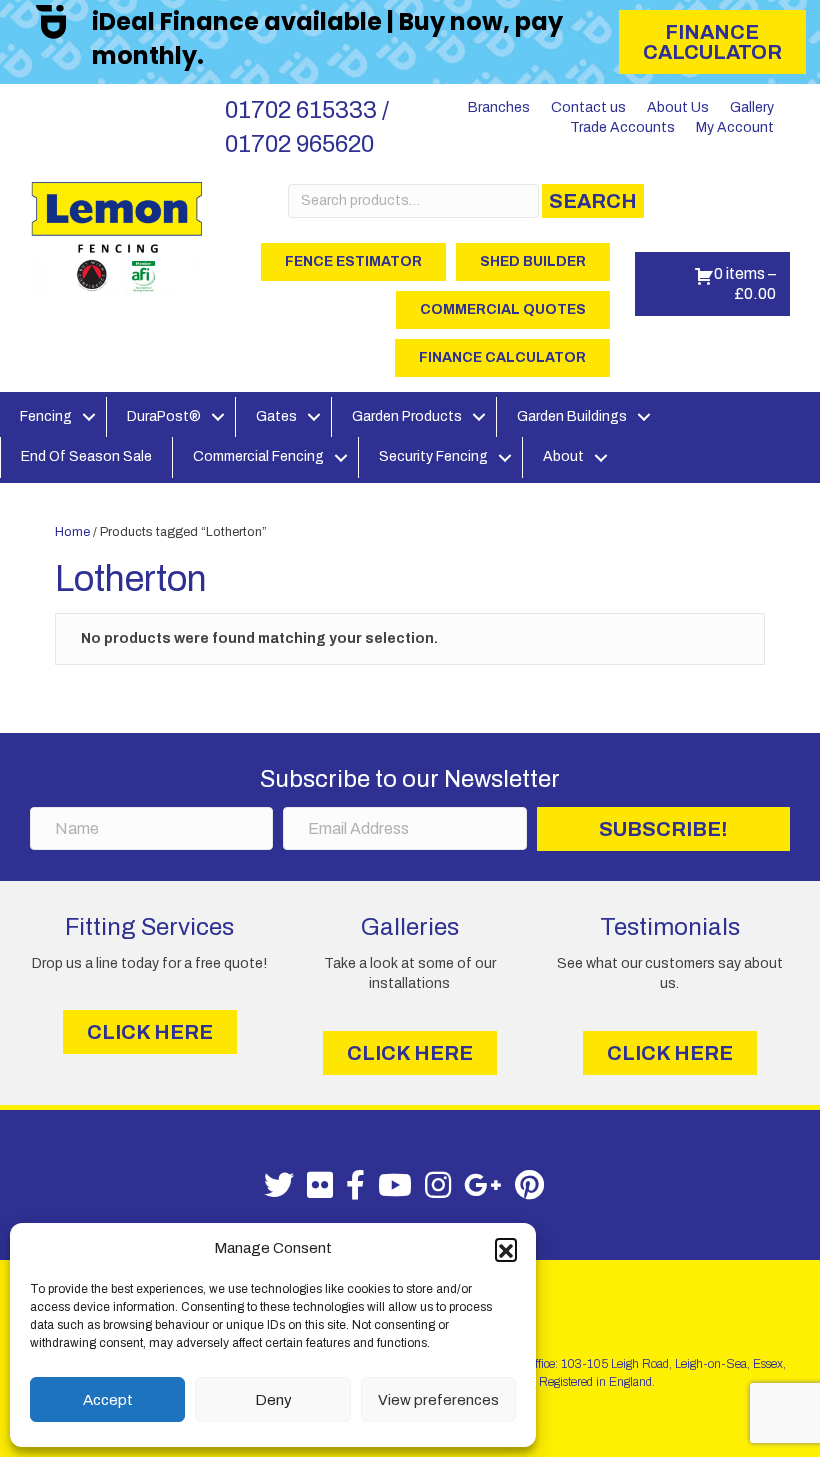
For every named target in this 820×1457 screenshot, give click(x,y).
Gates (276, 416)
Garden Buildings (572, 416)
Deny (273, 1400)
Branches (499, 107)
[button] (506, 1249)
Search (593, 201)
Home (72, 532)
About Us (678, 107)
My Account (735, 127)
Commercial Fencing (258, 456)
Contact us (588, 107)
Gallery (752, 107)
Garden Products (407, 416)
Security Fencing (433, 456)
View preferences (438, 1400)
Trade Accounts (622, 127)
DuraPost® (164, 416)
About (563, 456)
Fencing (46, 416)
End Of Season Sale (86, 456)
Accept (108, 1400)
